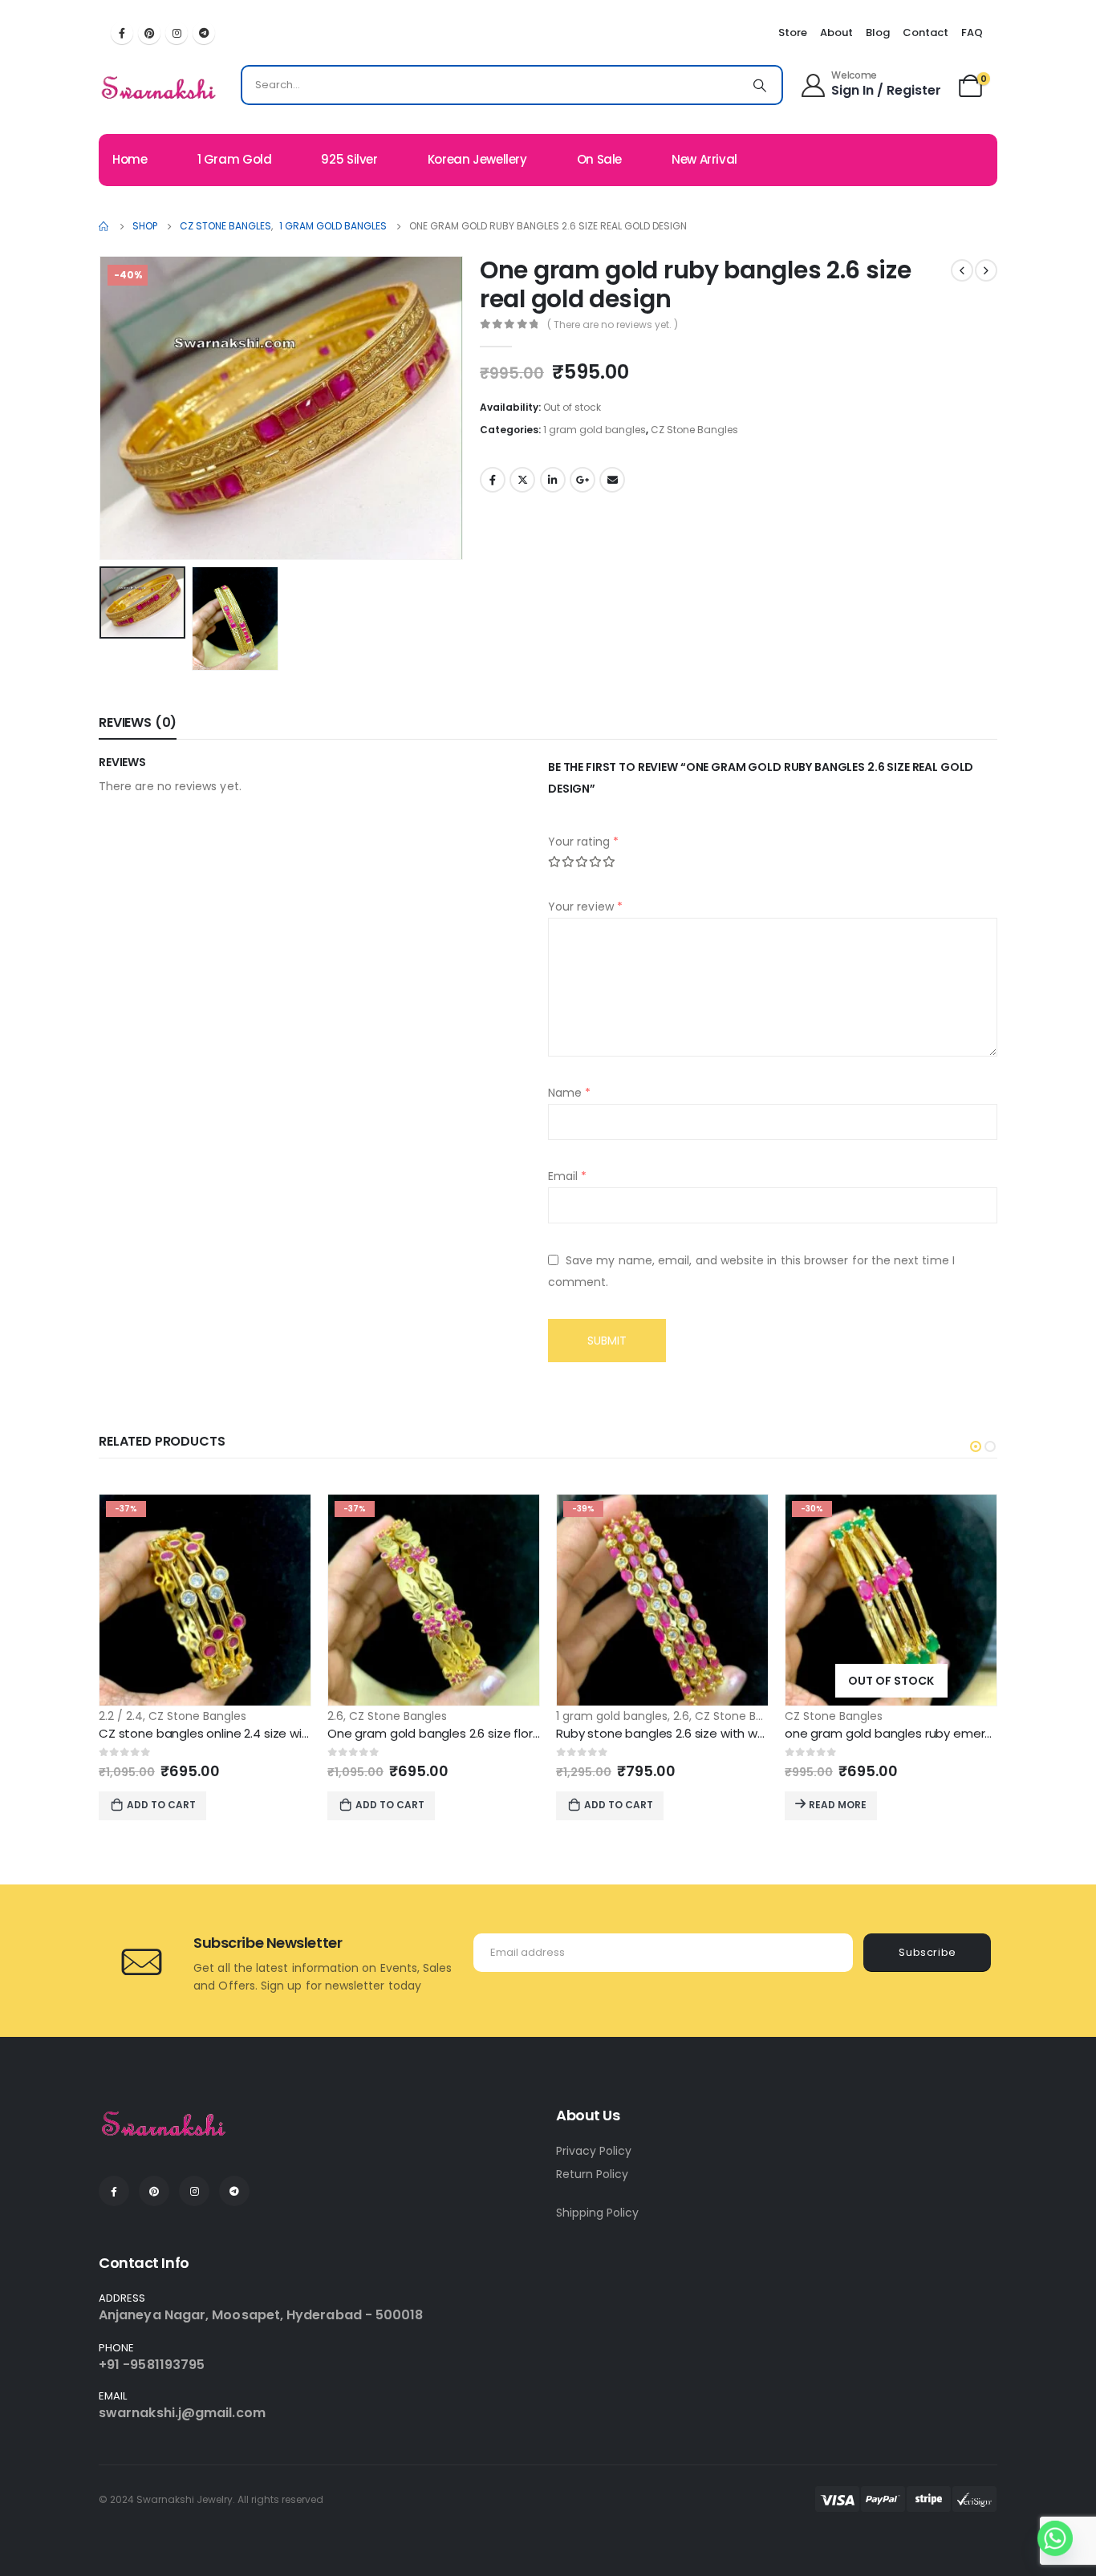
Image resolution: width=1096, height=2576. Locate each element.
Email (612, 480)
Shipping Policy (597, 2213)
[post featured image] (205, 1600)
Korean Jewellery (477, 159)
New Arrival (704, 159)
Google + (583, 480)
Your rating (583, 842)
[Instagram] (177, 33)
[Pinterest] (149, 33)
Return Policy (592, 2174)
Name (569, 1093)
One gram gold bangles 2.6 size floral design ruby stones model (513, 1733)
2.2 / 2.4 (121, 1716)
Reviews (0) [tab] (138, 722)
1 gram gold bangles (595, 430)
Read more (838, 1805)
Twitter (522, 480)
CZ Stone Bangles (694, 430)
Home (130, 159)
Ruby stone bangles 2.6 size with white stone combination (726, 1733)
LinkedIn (553, 480)
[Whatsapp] (1055, 2538)
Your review (585, 907)
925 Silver (349, 159)
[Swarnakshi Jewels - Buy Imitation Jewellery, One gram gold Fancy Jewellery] (159, 89)
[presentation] (103, 408)
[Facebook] (122, 33)
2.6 (335, 1716)
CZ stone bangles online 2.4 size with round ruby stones (261, 1733)
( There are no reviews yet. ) (613, 325)
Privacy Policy (594, 2151)
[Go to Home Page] (104, 226)
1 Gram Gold (235, 159)
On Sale (599, 159)
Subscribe (928, 1952)
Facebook (493, 480)
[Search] (760, 85)
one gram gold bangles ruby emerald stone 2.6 (922, 1733)
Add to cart (161, 1805)
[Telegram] (204, 33)
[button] (976, 1446)
